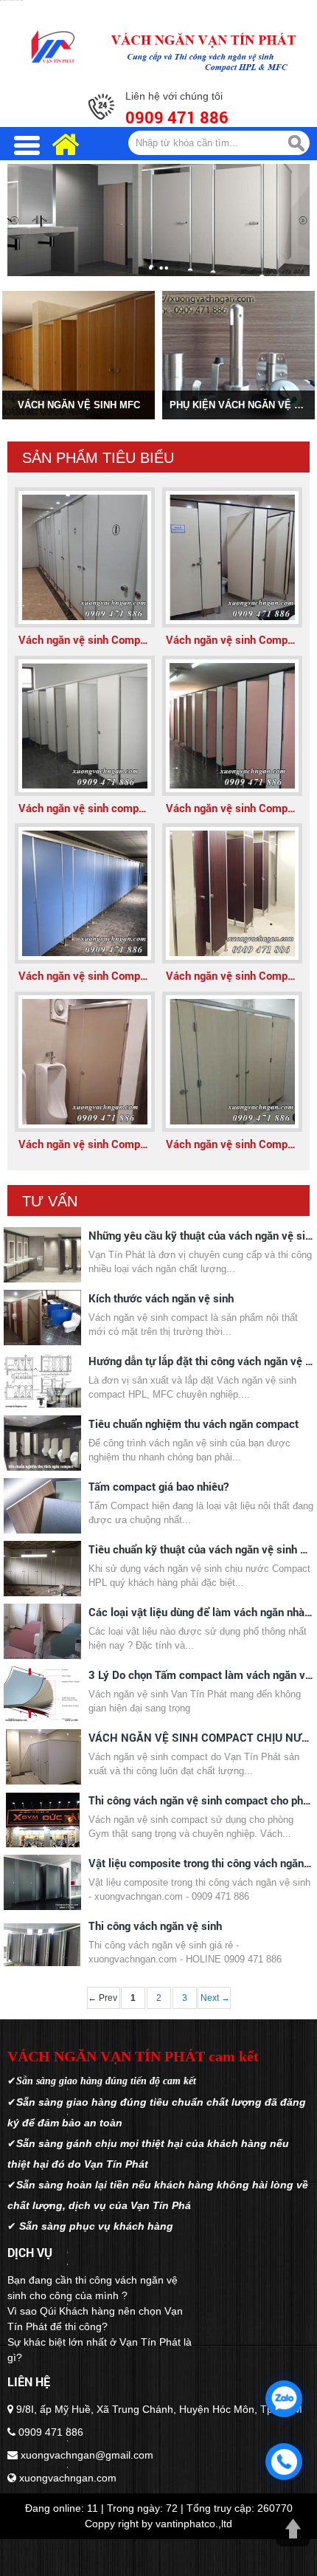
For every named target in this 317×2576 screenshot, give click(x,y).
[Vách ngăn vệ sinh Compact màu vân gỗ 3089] (232, 1062)
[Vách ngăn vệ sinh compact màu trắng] (85, 726)
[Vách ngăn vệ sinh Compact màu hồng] (232, 726)
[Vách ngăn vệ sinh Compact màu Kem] (232, 557)
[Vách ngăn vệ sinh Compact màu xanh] (85, 893)
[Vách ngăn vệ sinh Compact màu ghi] (85, 557)
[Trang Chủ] (53, 47)
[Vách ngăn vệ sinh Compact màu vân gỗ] (232, 893)
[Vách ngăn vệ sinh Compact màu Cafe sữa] (85, 1062)
